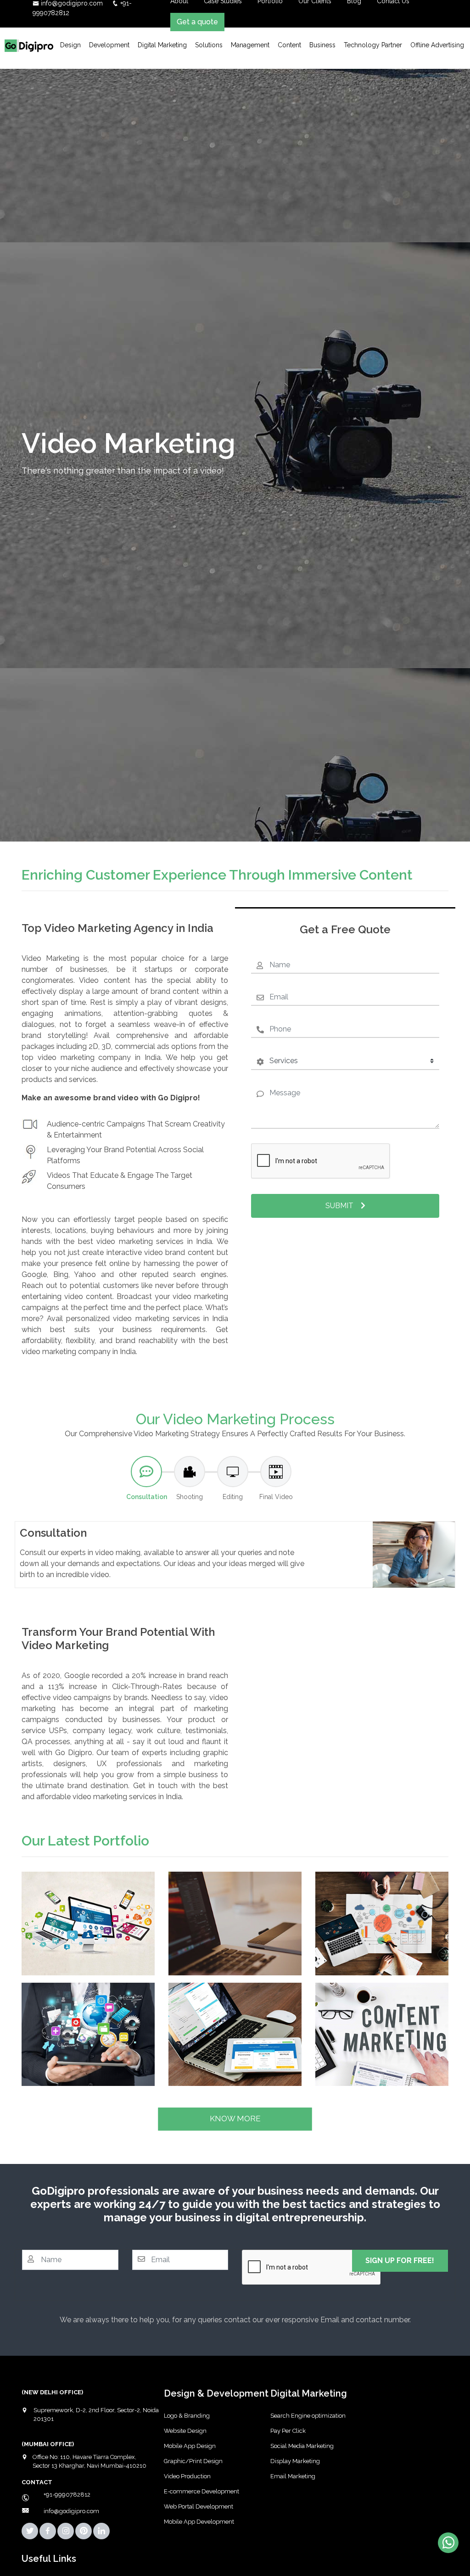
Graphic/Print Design (193, 2461)
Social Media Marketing (302, 2446)
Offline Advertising (437, 45)
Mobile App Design (190, 2446)
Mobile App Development (199, 2522)
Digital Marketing (162, 45)
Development (109, 45)
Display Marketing (295, 2461)
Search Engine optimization (308, 2416)
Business (322, 45)
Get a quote (197, 22)
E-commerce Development (201, 2491)
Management (250, 45)
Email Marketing (293, 2476)
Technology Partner (373, 45)
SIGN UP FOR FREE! (400, 2261)
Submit (339, 1206)
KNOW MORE (235, 2119)
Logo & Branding (187, 2416)
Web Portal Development (199, 2506)
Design (70, 45)
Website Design (185, 2431)
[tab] (146, 1479)
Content (289, 45)
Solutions (209, 45)
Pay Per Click (288, 2431)
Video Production (187, 2476)
